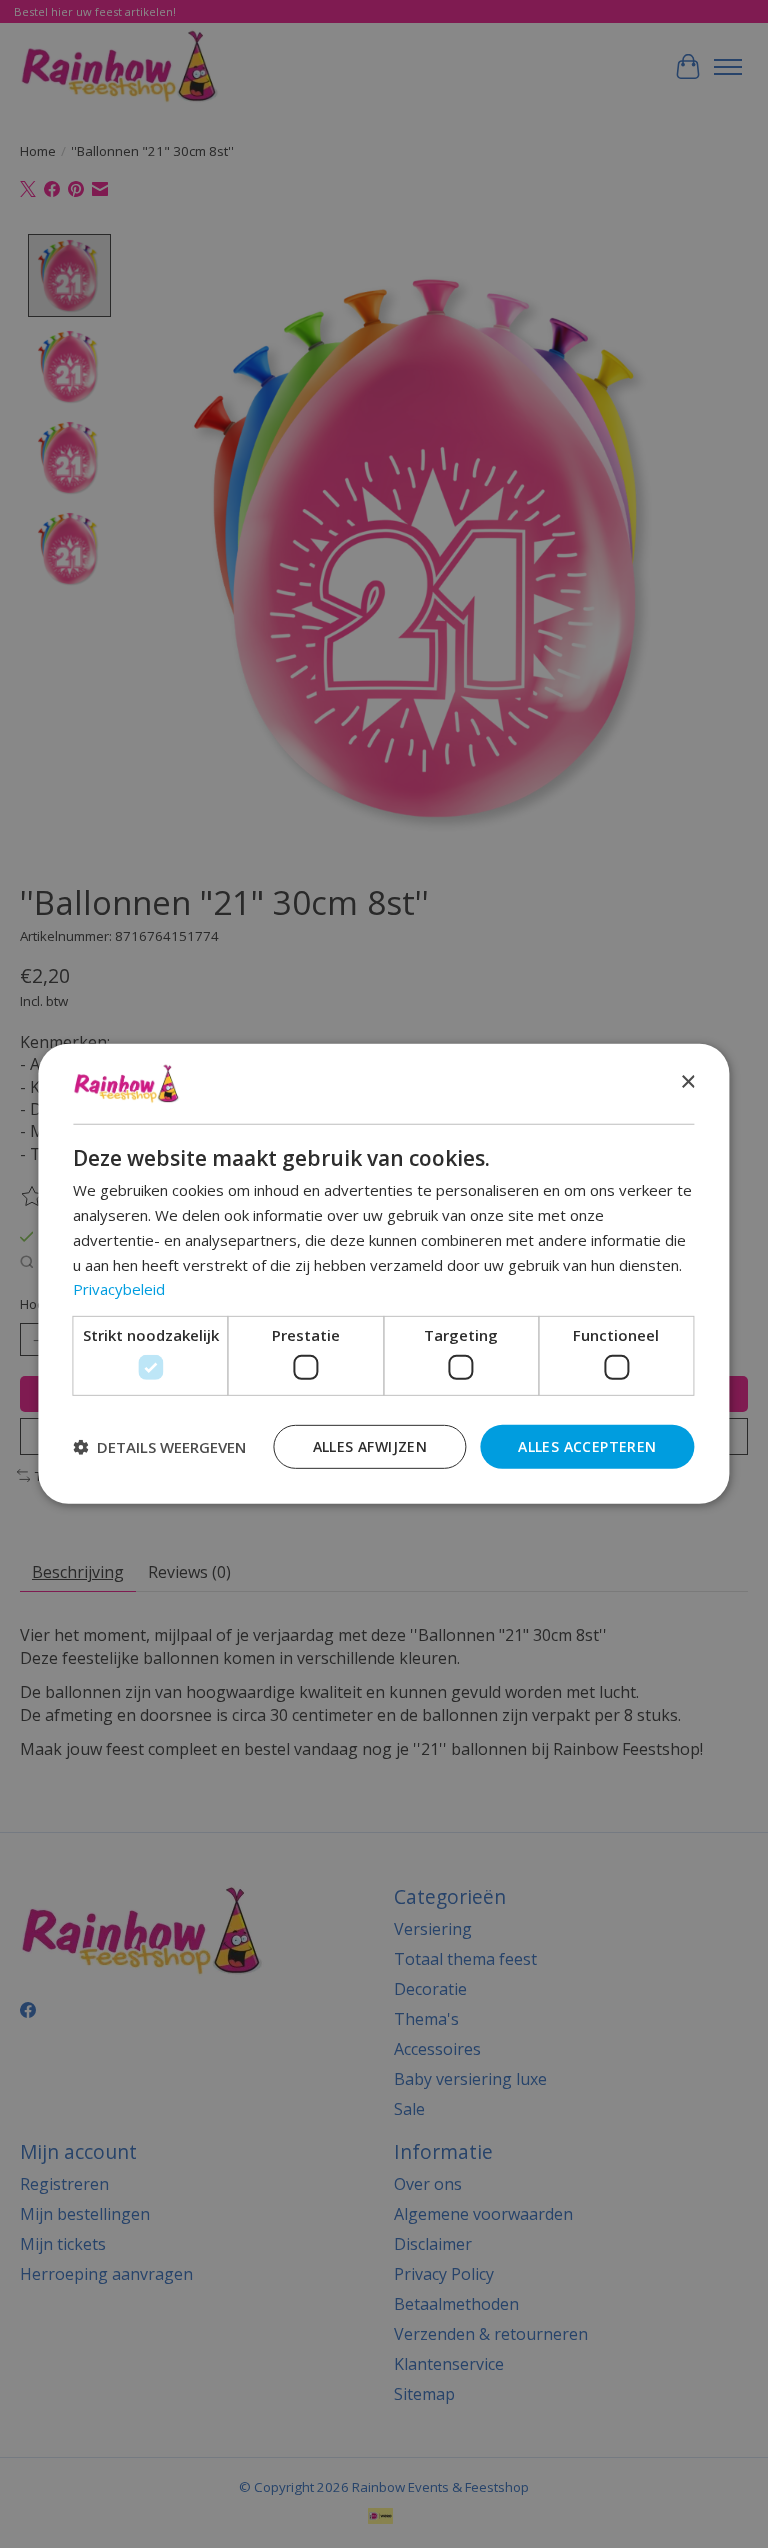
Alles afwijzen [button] (370, 1445)
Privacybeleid (119, 1289)
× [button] (687, 1082)
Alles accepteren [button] (587, 1445)
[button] (159, 1447)
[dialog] (383, 1274)
